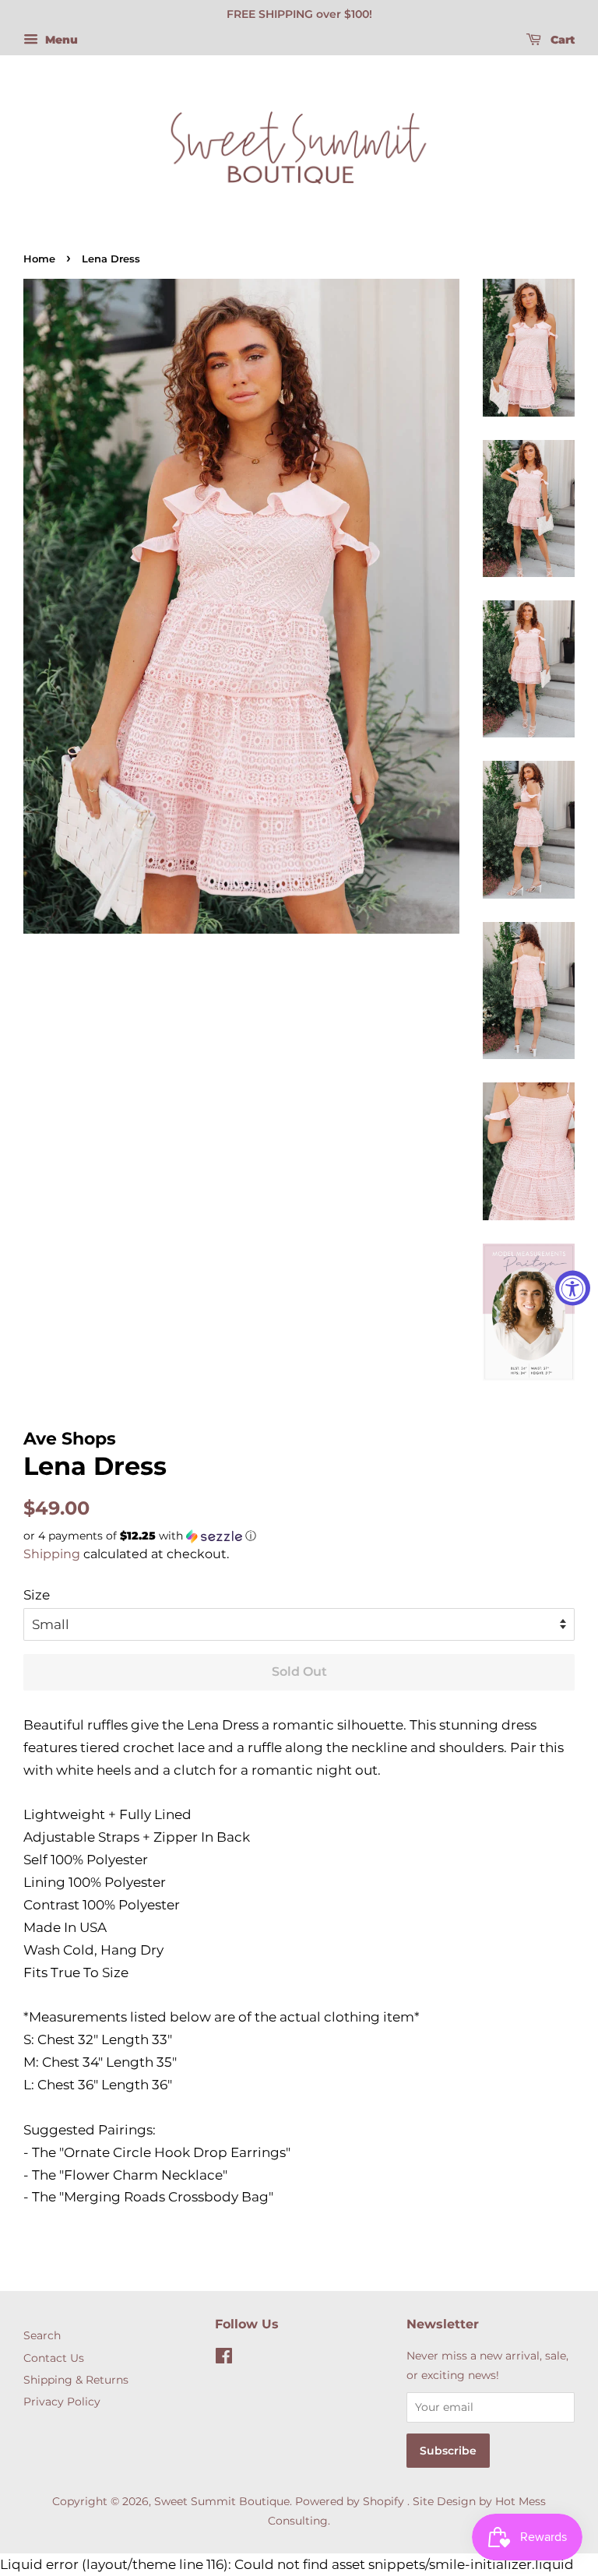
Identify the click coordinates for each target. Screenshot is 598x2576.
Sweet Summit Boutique (222, 2501)
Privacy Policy (62, 2402)
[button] (299, 1536)
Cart (561, 40)
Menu (60, 40)
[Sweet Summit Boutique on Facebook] (224, 2359)
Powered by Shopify (350, 2501)
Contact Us (54, 2358)
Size (37, 1595)
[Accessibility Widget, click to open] (573, 1288)
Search (42, 2335)
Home (39, 259)
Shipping (52, 1554)
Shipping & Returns (76, 2380)
